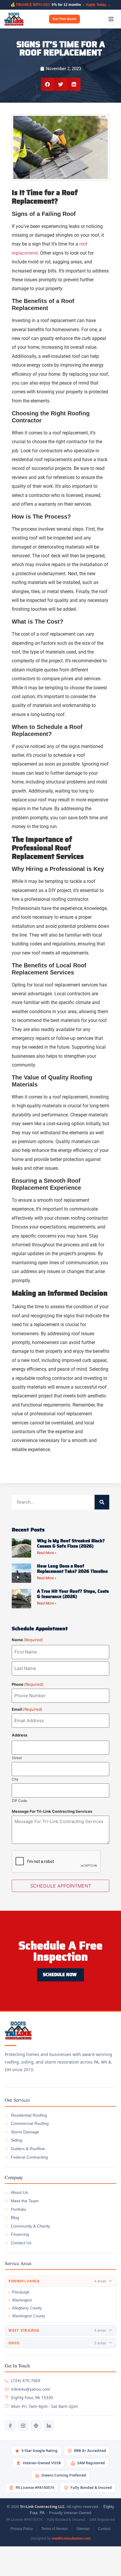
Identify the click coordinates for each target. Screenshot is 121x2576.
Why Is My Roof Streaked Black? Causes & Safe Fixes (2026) (71, 1543)
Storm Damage (25, 2132)
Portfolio (19, 2209)
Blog (15, 2218)
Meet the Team (25, 2201)
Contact (104, 2529)
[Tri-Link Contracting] (60, 2030)
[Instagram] (23, 2426)
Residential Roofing (29, 2115)
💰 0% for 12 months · (61, 5)
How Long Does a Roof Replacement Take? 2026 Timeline (72, 1569)
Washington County (29, 2316)
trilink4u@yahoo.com (31, 2389)
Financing (20, 2234)
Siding (17, 2140)
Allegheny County (27, 2308)
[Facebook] (10, 2426)
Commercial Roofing (30, 2123)
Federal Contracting (29, 2157)
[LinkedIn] (49, 2426)
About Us (19, 2192)
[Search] (102, 1502)
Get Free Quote (64, 19)
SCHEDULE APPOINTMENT (61, 1886)
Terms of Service (55, 2529)
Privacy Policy (22, 2529)
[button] (47, 84)
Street (17, 1758)
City (15, 1779)
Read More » (47, 1553)
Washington (22, 2300)
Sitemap (83, 2529)
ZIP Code (19, 1800)
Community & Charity (31, 2226)
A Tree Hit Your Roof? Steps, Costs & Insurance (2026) (73, 1594)
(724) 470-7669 (26, 2381)
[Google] (36, 2426)
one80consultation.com (71, 2538)
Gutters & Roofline (28, 2149)
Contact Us (21, 2243)
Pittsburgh (21, 2292)
